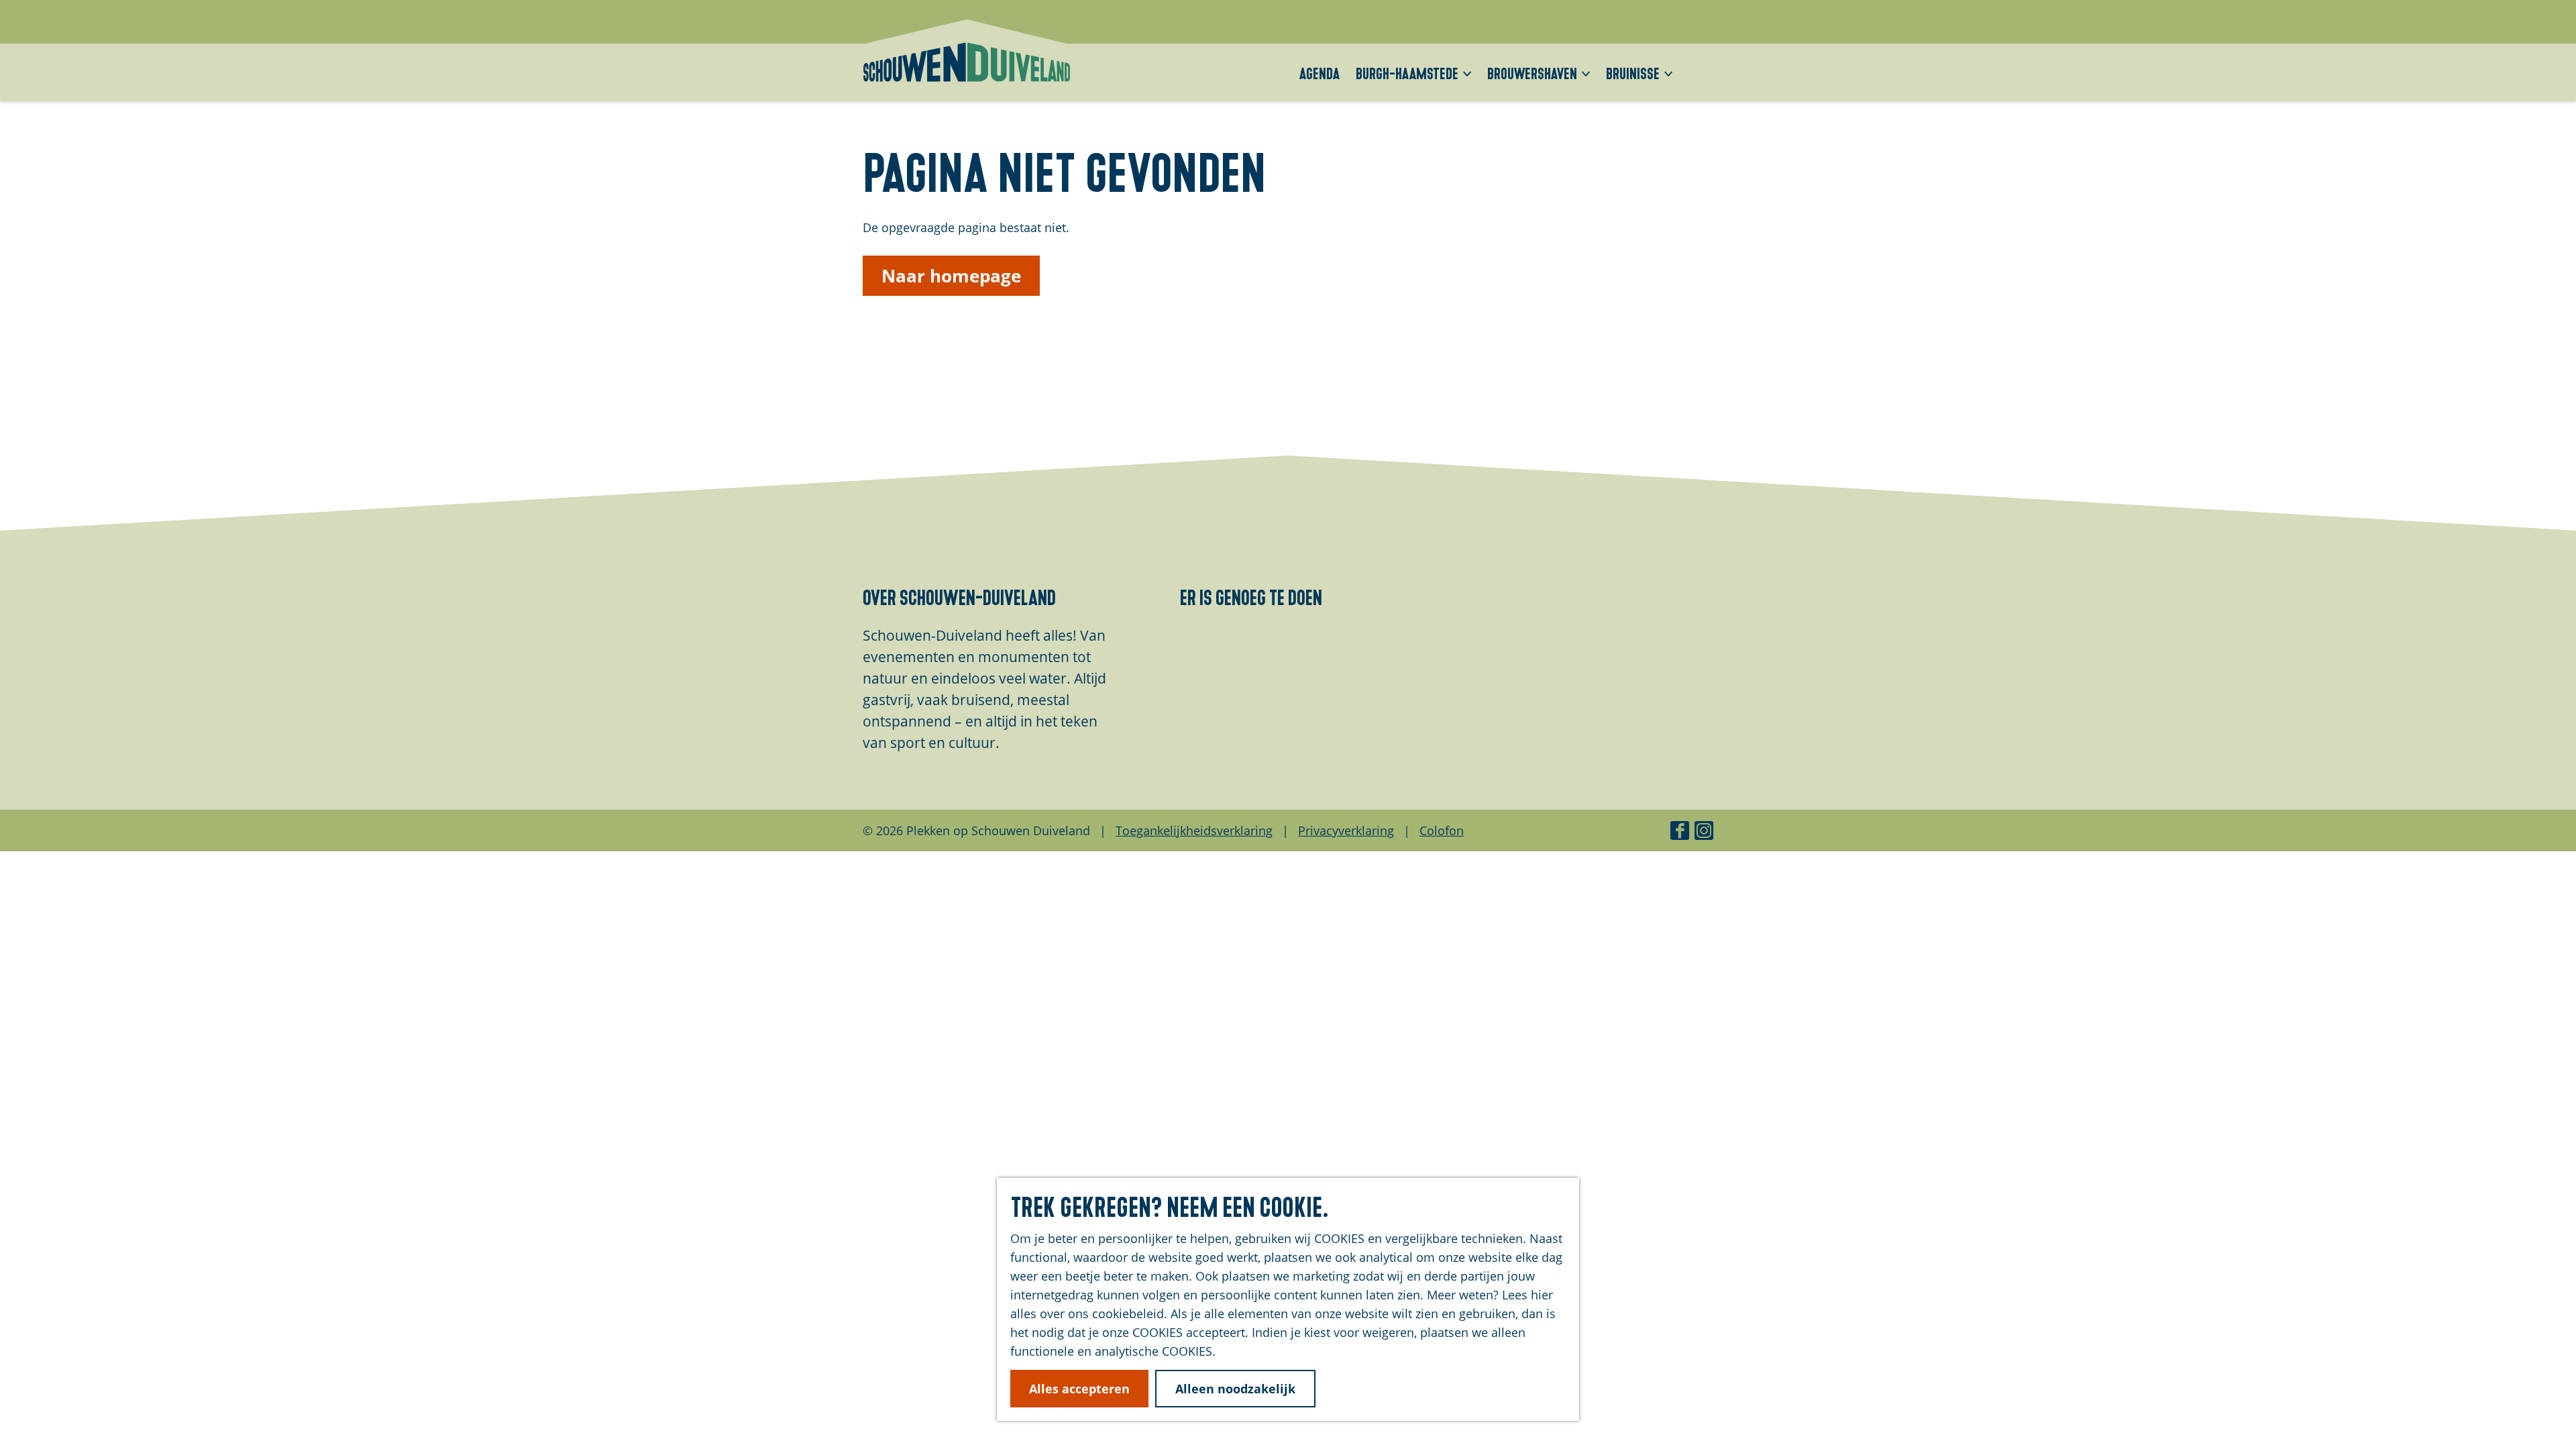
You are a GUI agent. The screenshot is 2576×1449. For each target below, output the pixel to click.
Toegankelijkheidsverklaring (1194, 830)
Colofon (1442, 830)
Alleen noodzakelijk (1235, 1389)
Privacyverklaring (1346, 830)
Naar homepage (951, 276)
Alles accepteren (1079, 1389)
